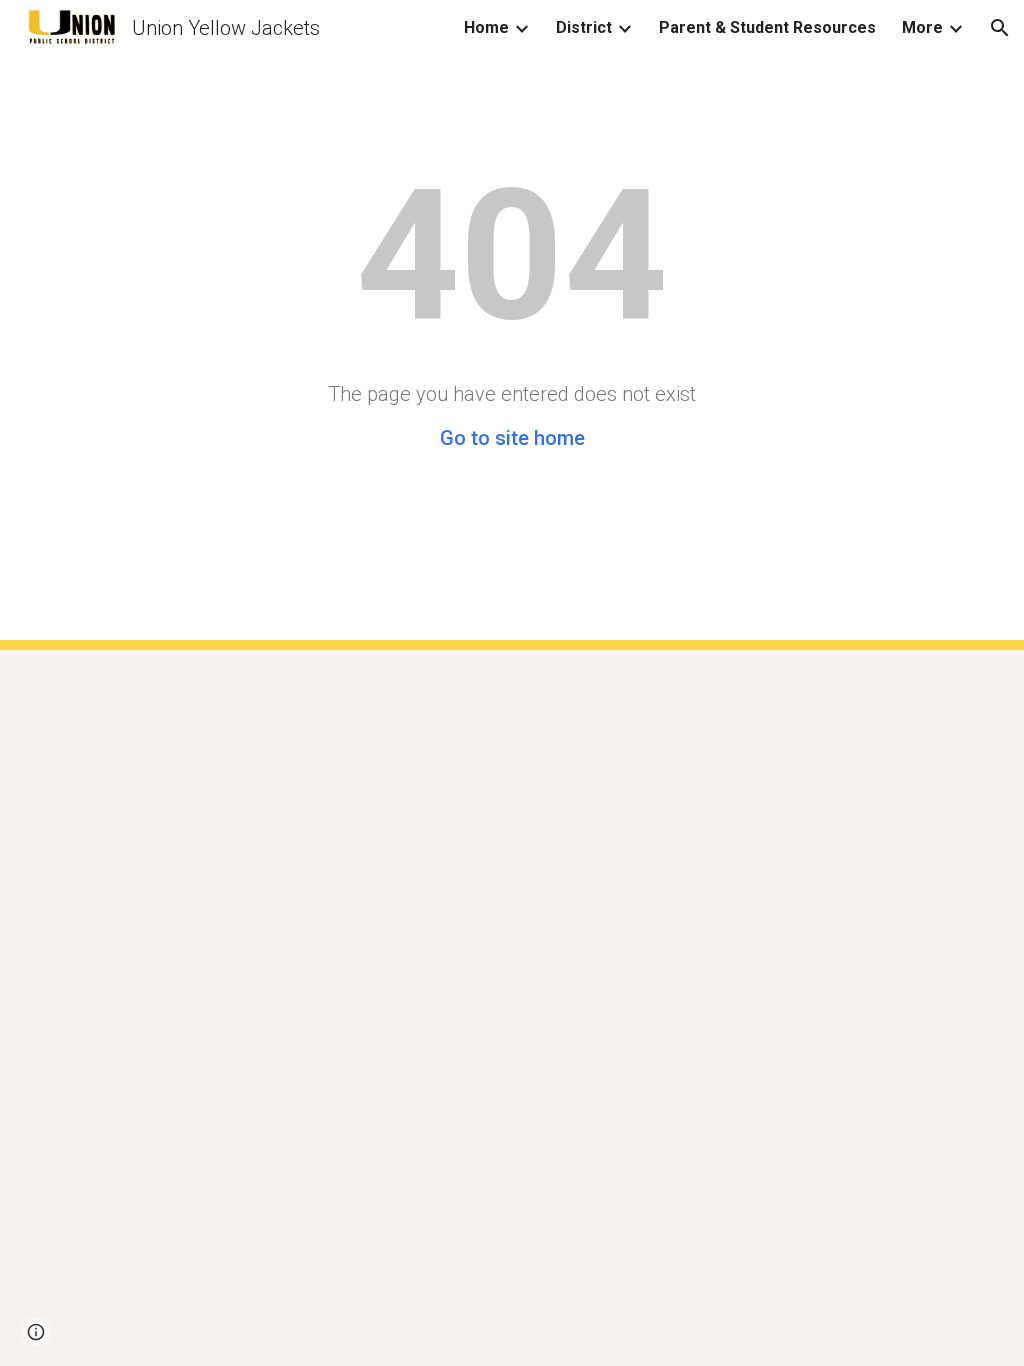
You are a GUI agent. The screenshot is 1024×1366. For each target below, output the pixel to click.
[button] (1000, 28)
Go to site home (512, 438)
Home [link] (486, 27)
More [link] (922, 27)
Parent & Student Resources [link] (767, 27)
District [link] (584, 27)
